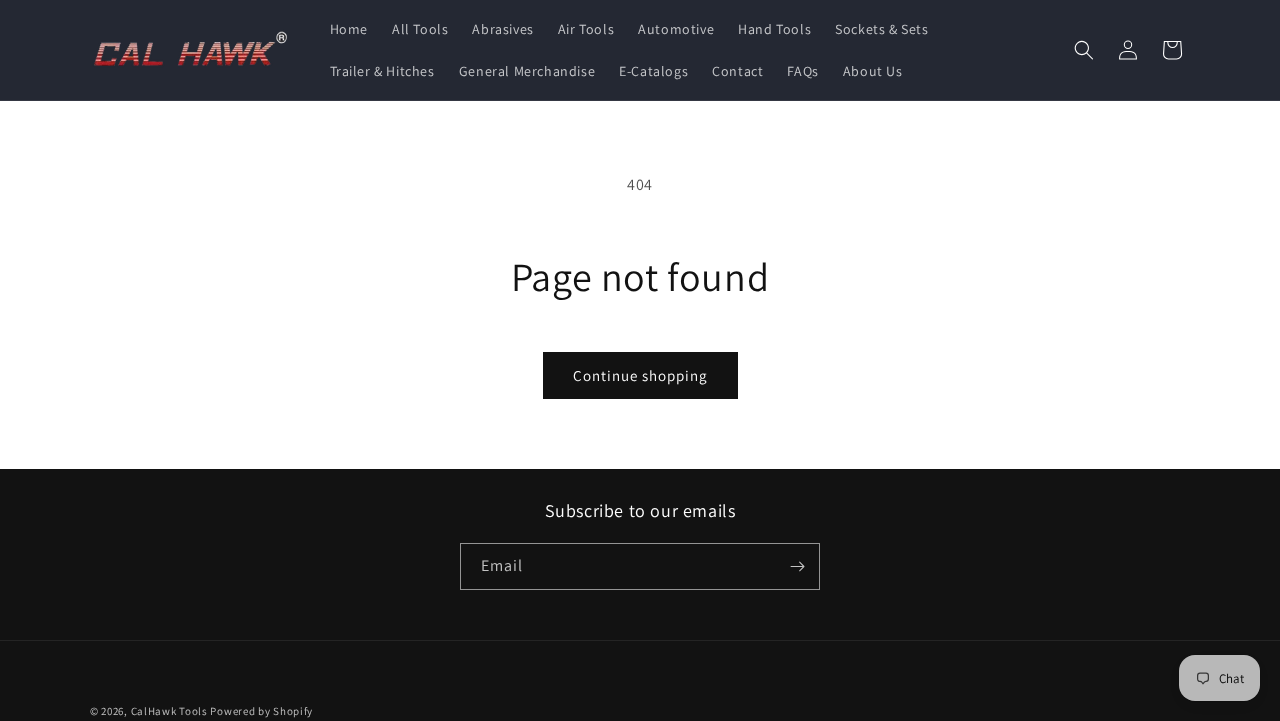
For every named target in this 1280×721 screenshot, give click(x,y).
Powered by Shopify (261, 711)
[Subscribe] (797, 566)
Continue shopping (640, 375)
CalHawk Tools (169, 711)
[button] (1084, 50)
